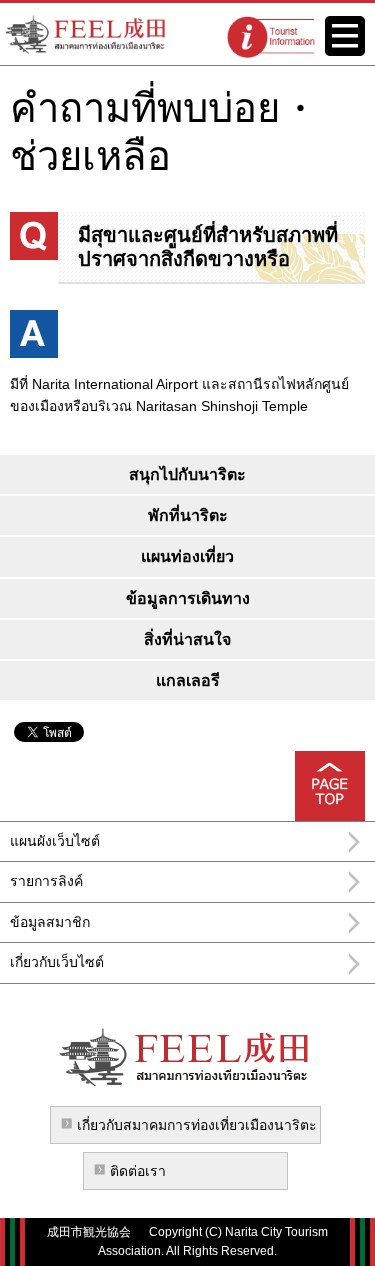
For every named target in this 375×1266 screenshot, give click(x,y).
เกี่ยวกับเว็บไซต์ (57, 962)
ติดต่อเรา (138, 1171)
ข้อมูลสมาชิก (50, 922)
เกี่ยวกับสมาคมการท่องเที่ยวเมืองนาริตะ (197, 1125)
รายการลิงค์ (46, 881)
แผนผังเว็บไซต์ (55, 841)
